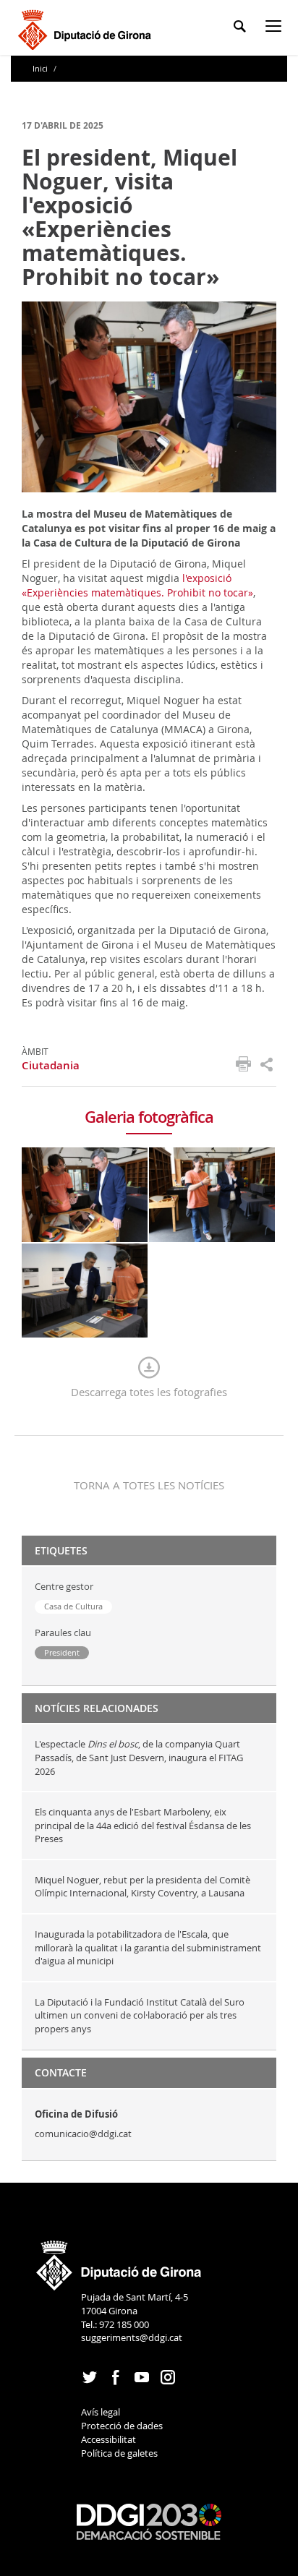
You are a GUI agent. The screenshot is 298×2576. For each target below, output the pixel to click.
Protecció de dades (122, 2426)
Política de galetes (119, 2453)
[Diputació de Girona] (87, 28)
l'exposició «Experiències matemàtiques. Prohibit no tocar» (137, 585)
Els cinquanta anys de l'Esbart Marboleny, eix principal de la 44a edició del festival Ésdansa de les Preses (143, 1825)
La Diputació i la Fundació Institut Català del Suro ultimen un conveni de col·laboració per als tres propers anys (140, 2015)
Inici (41, 68)
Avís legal (101, 2412)
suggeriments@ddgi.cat (132, 2337)
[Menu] (276, 29)
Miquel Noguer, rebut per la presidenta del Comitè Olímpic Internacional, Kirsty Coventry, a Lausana (142, 1887)
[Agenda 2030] (149, 2520)
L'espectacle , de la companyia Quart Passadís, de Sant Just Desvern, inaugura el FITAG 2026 (139, 1757)
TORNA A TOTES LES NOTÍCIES (149, 1485)
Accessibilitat (108, 2439)
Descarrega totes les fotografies (149, 1392)
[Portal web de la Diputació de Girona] (119, 2261)
